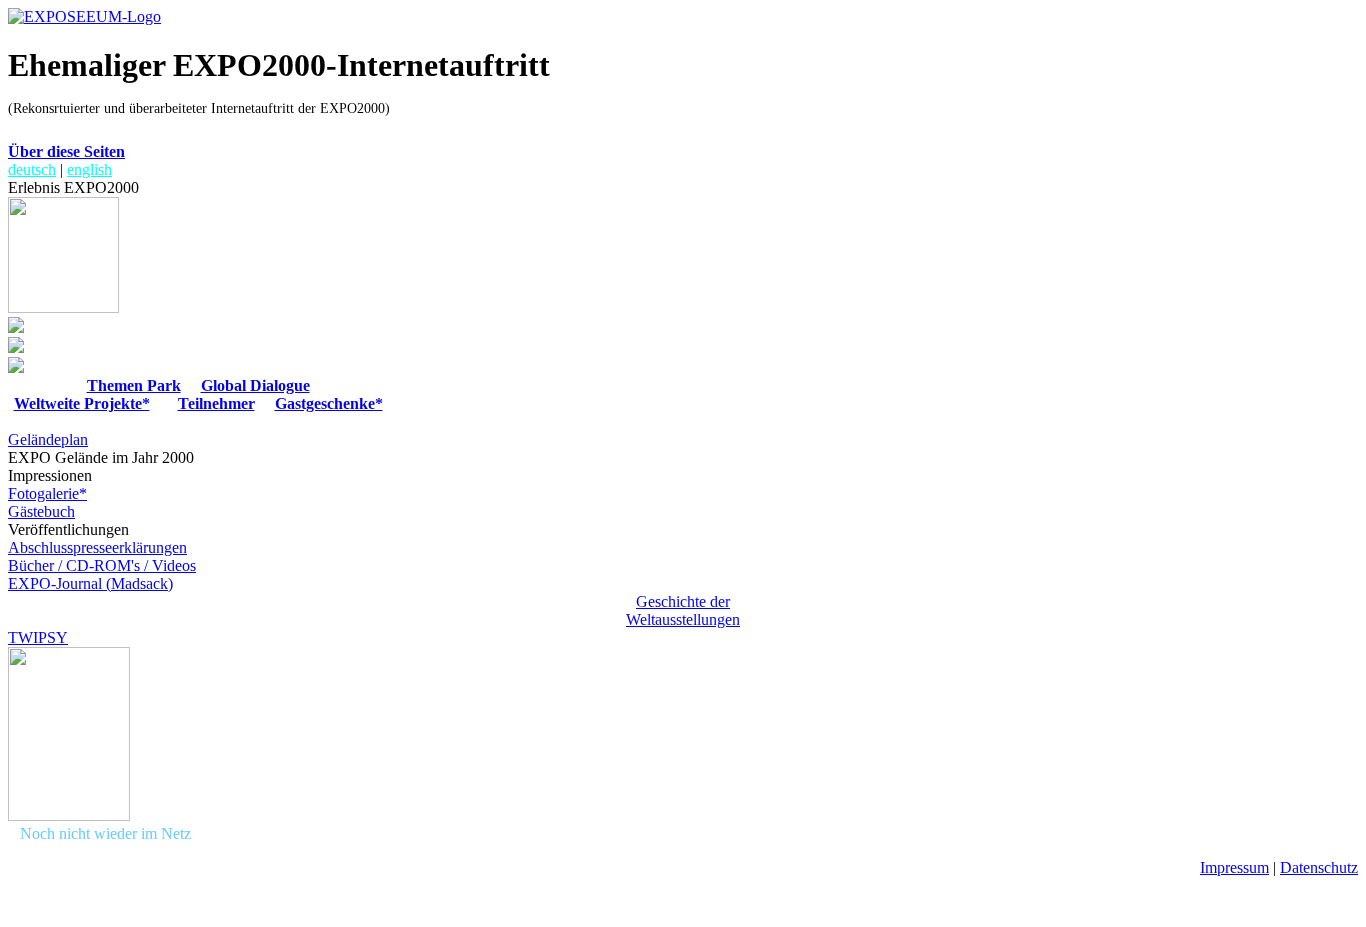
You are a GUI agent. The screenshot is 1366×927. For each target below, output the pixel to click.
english (89, 169)
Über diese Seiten (66, 151)
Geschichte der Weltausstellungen (683, 610)
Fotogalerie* (47, 493)
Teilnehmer (216, 403)
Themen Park (134, 385)
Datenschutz (1319, 867)
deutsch (32, 169)
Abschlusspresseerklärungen (97, 547)
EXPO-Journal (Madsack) (90, 583)
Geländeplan (48, 439)
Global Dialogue (255, 385)
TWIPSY (38, 637)
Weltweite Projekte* (82, 403)
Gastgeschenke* (329, 403)
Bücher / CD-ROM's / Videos (102, 565)
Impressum (1234, 867)
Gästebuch (41, 511)
